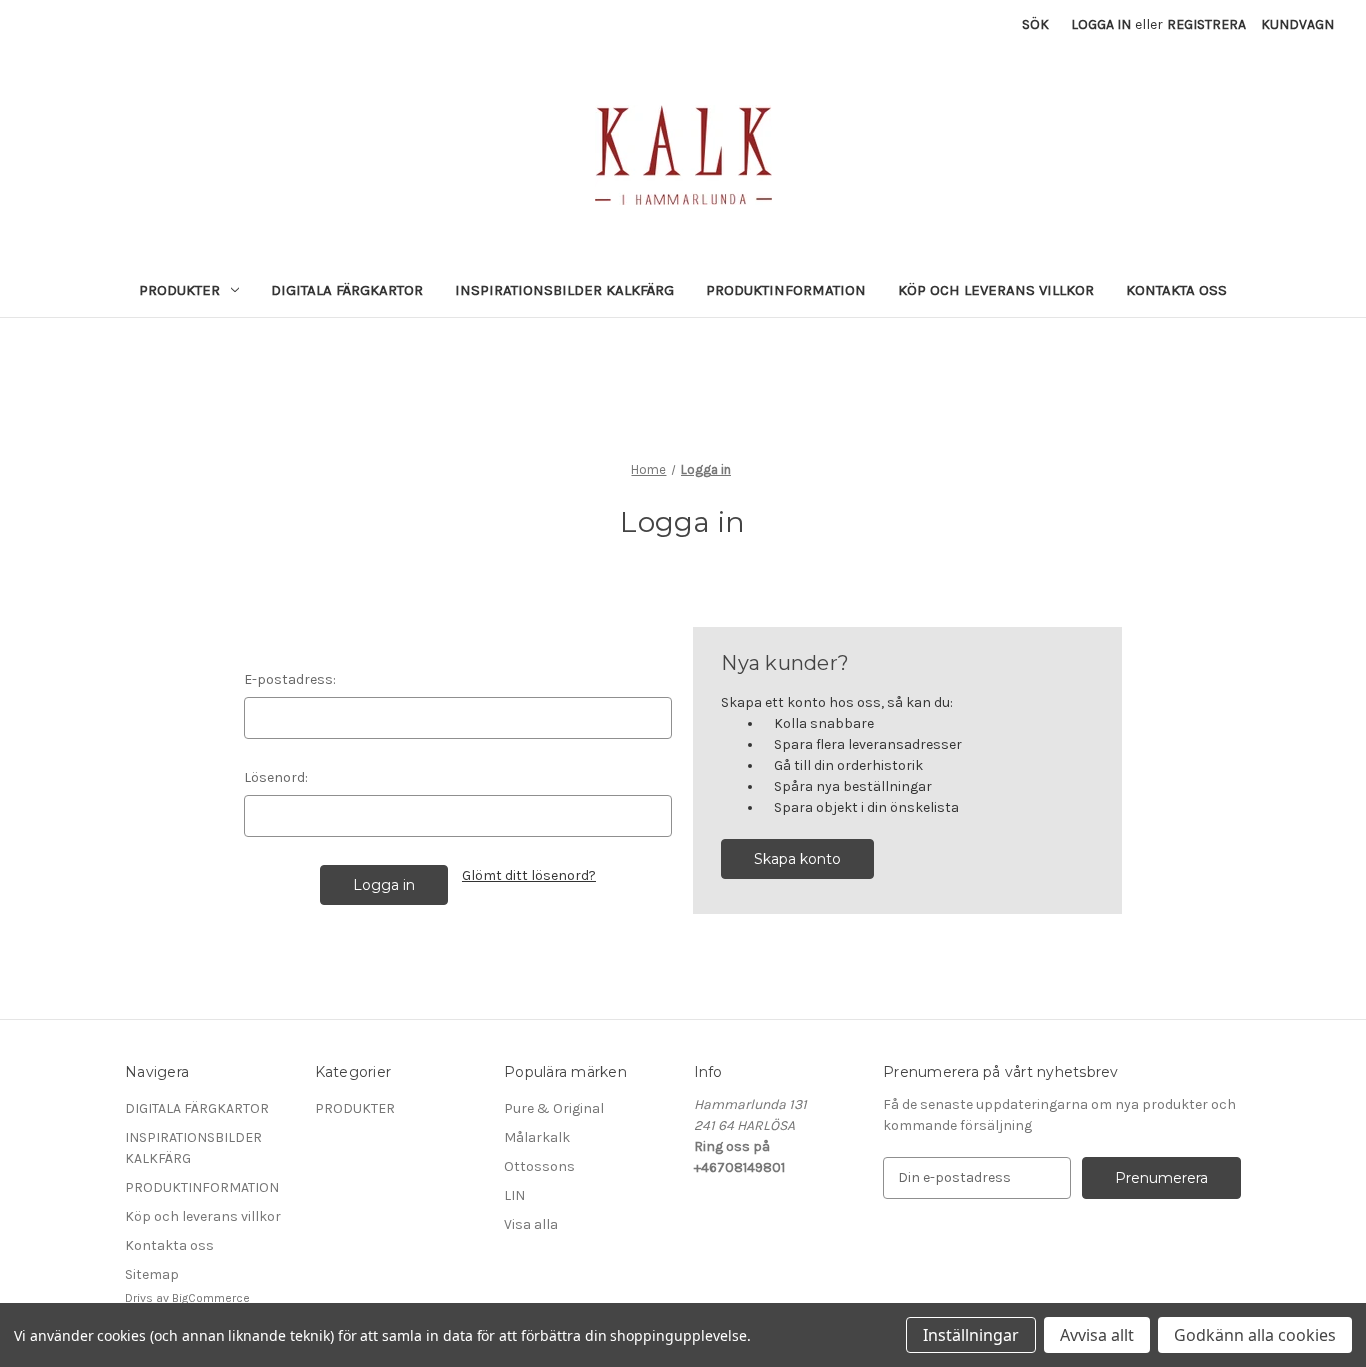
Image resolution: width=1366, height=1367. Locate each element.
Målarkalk (537, 1137)
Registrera (1206, 24)
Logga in (1101, 24)
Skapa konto (797, 859)
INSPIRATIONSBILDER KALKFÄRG (564, 290)
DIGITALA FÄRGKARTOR (347, 290)
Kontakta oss (1176, 290)
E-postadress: (290, 679)
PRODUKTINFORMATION (786, 290)
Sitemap (152, 1274)
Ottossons (539, 1166)
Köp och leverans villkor (996, 290)
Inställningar (971, 1335)
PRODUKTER (179, 290)
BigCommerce (211, 1298)
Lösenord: (276, 777)
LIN (514, 1195)
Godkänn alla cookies (1255, 1335)
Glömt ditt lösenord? (529, 875)
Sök (1035, 24)
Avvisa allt (1097, 1335)
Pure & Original (554, 1108)
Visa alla (531, 1224)
